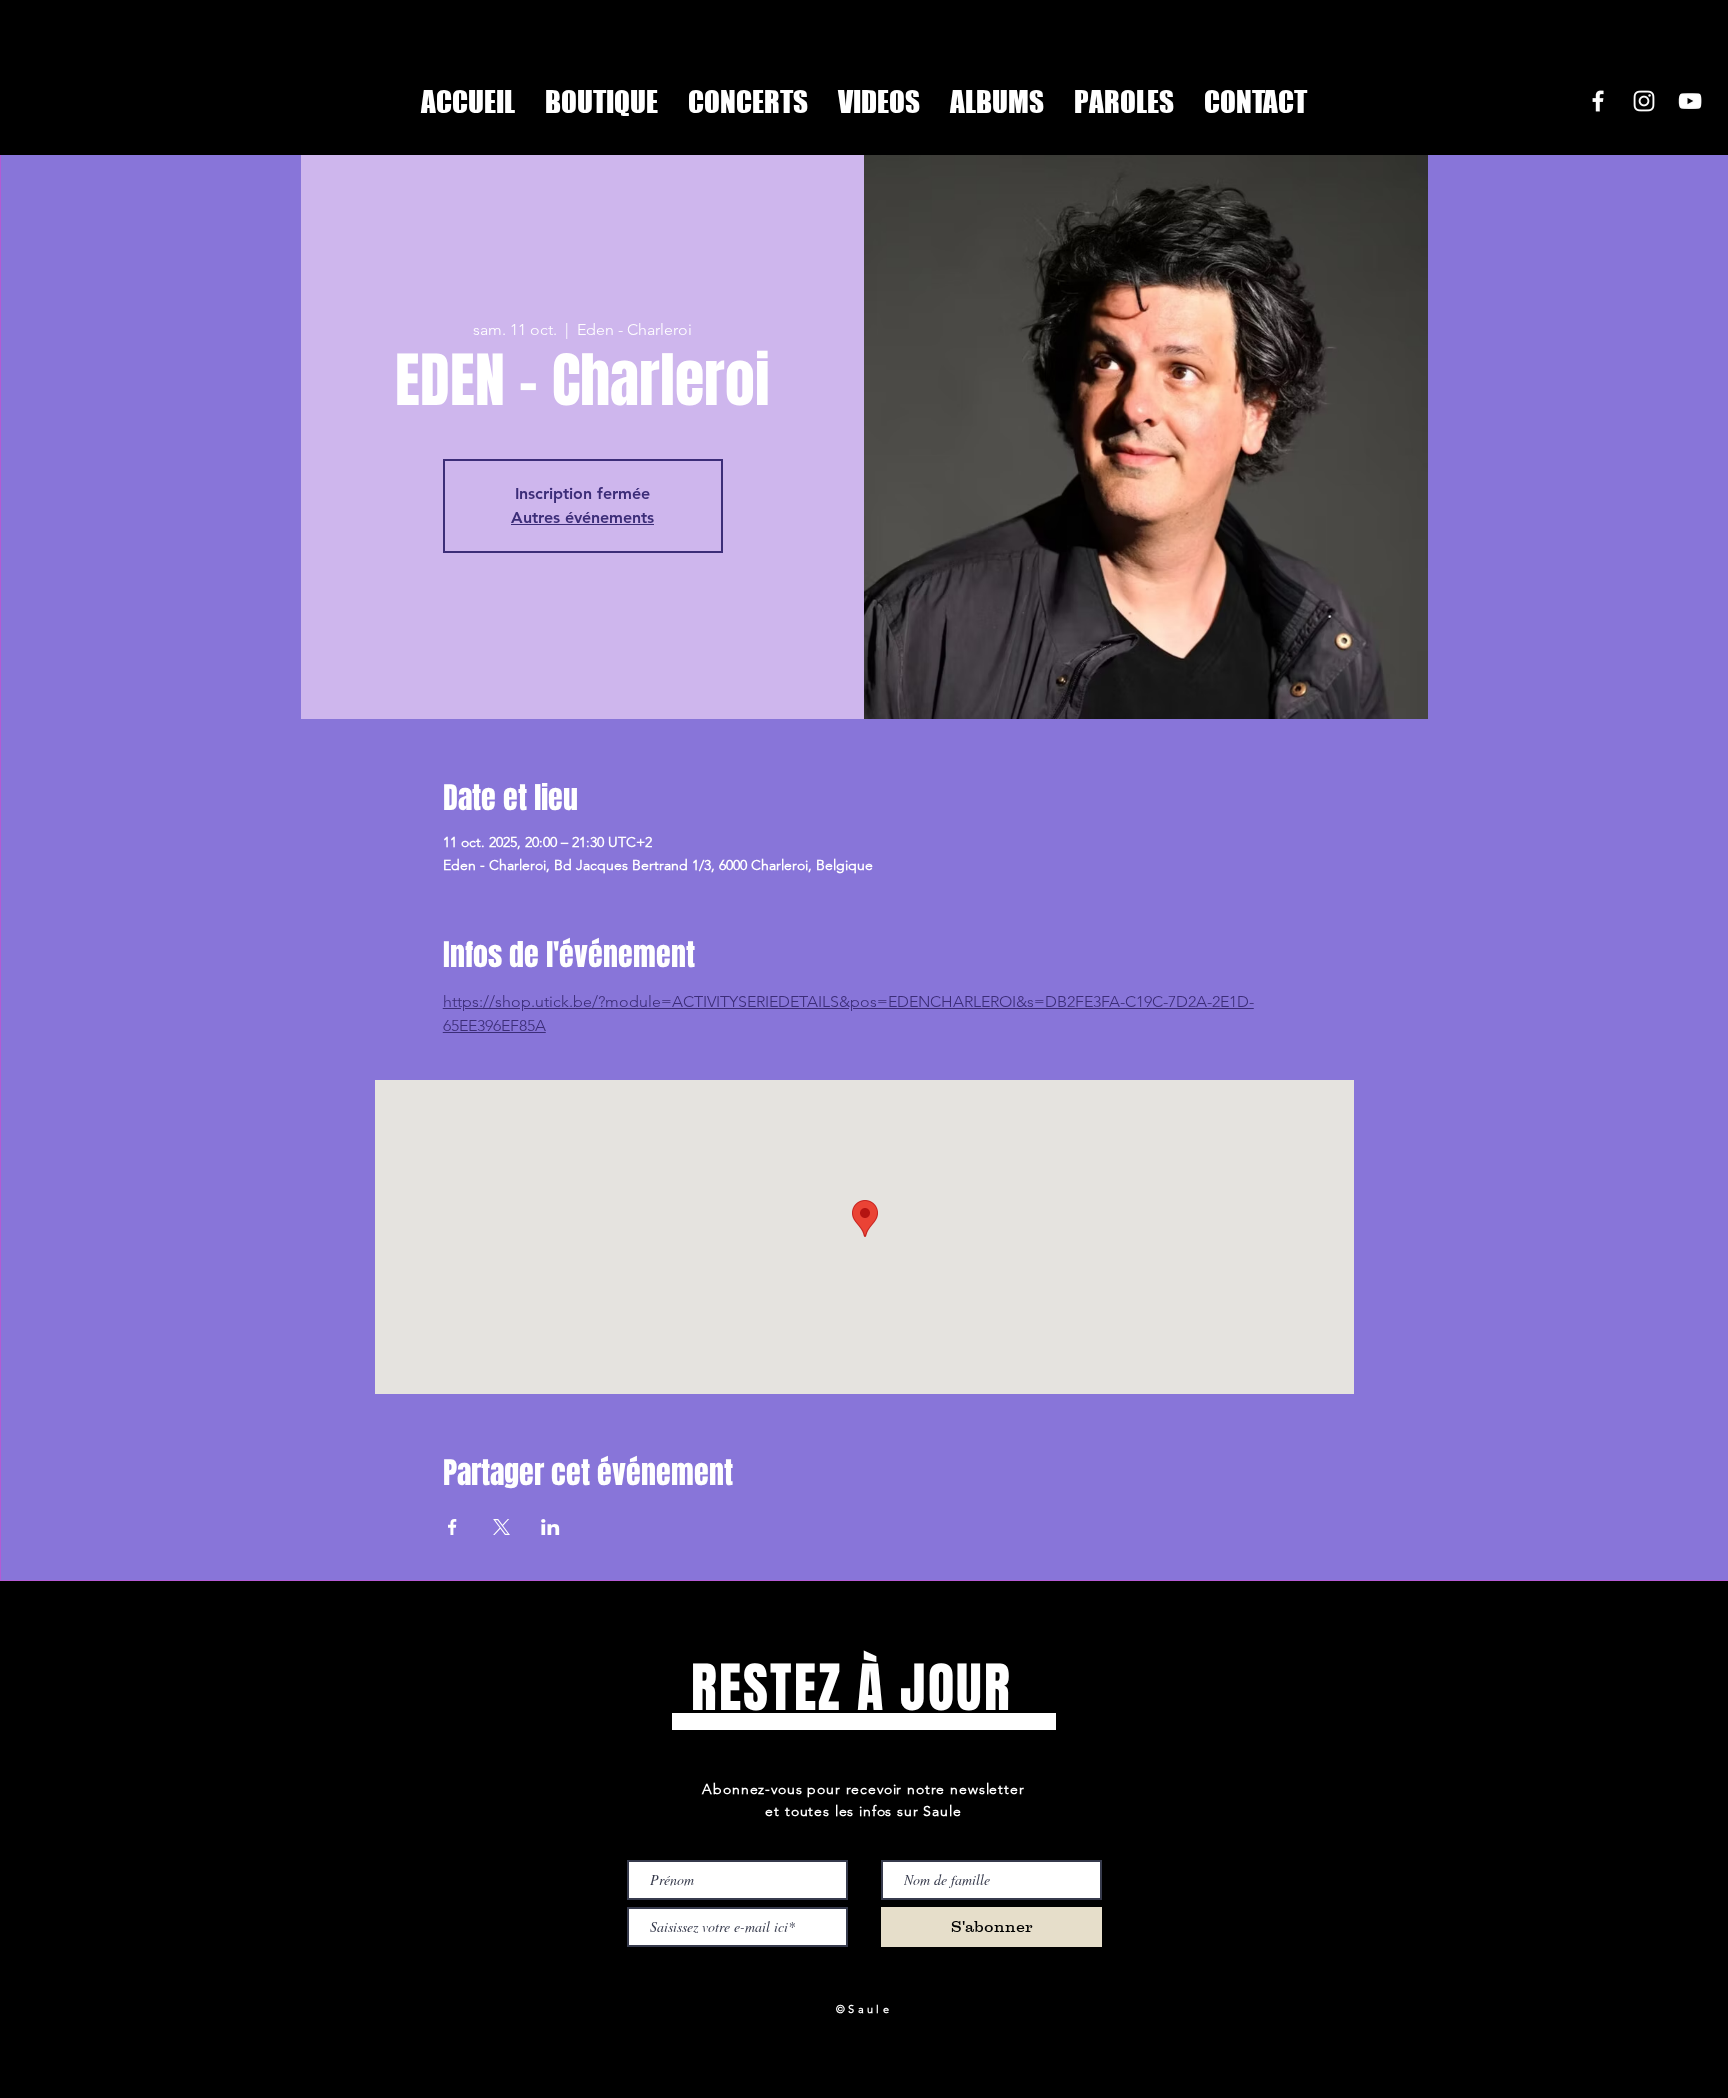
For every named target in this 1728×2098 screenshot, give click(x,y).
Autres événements (582, 517)
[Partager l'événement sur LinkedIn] (550, 1527)
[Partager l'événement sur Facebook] (452, 1527)
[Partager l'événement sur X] (501, 1527)
